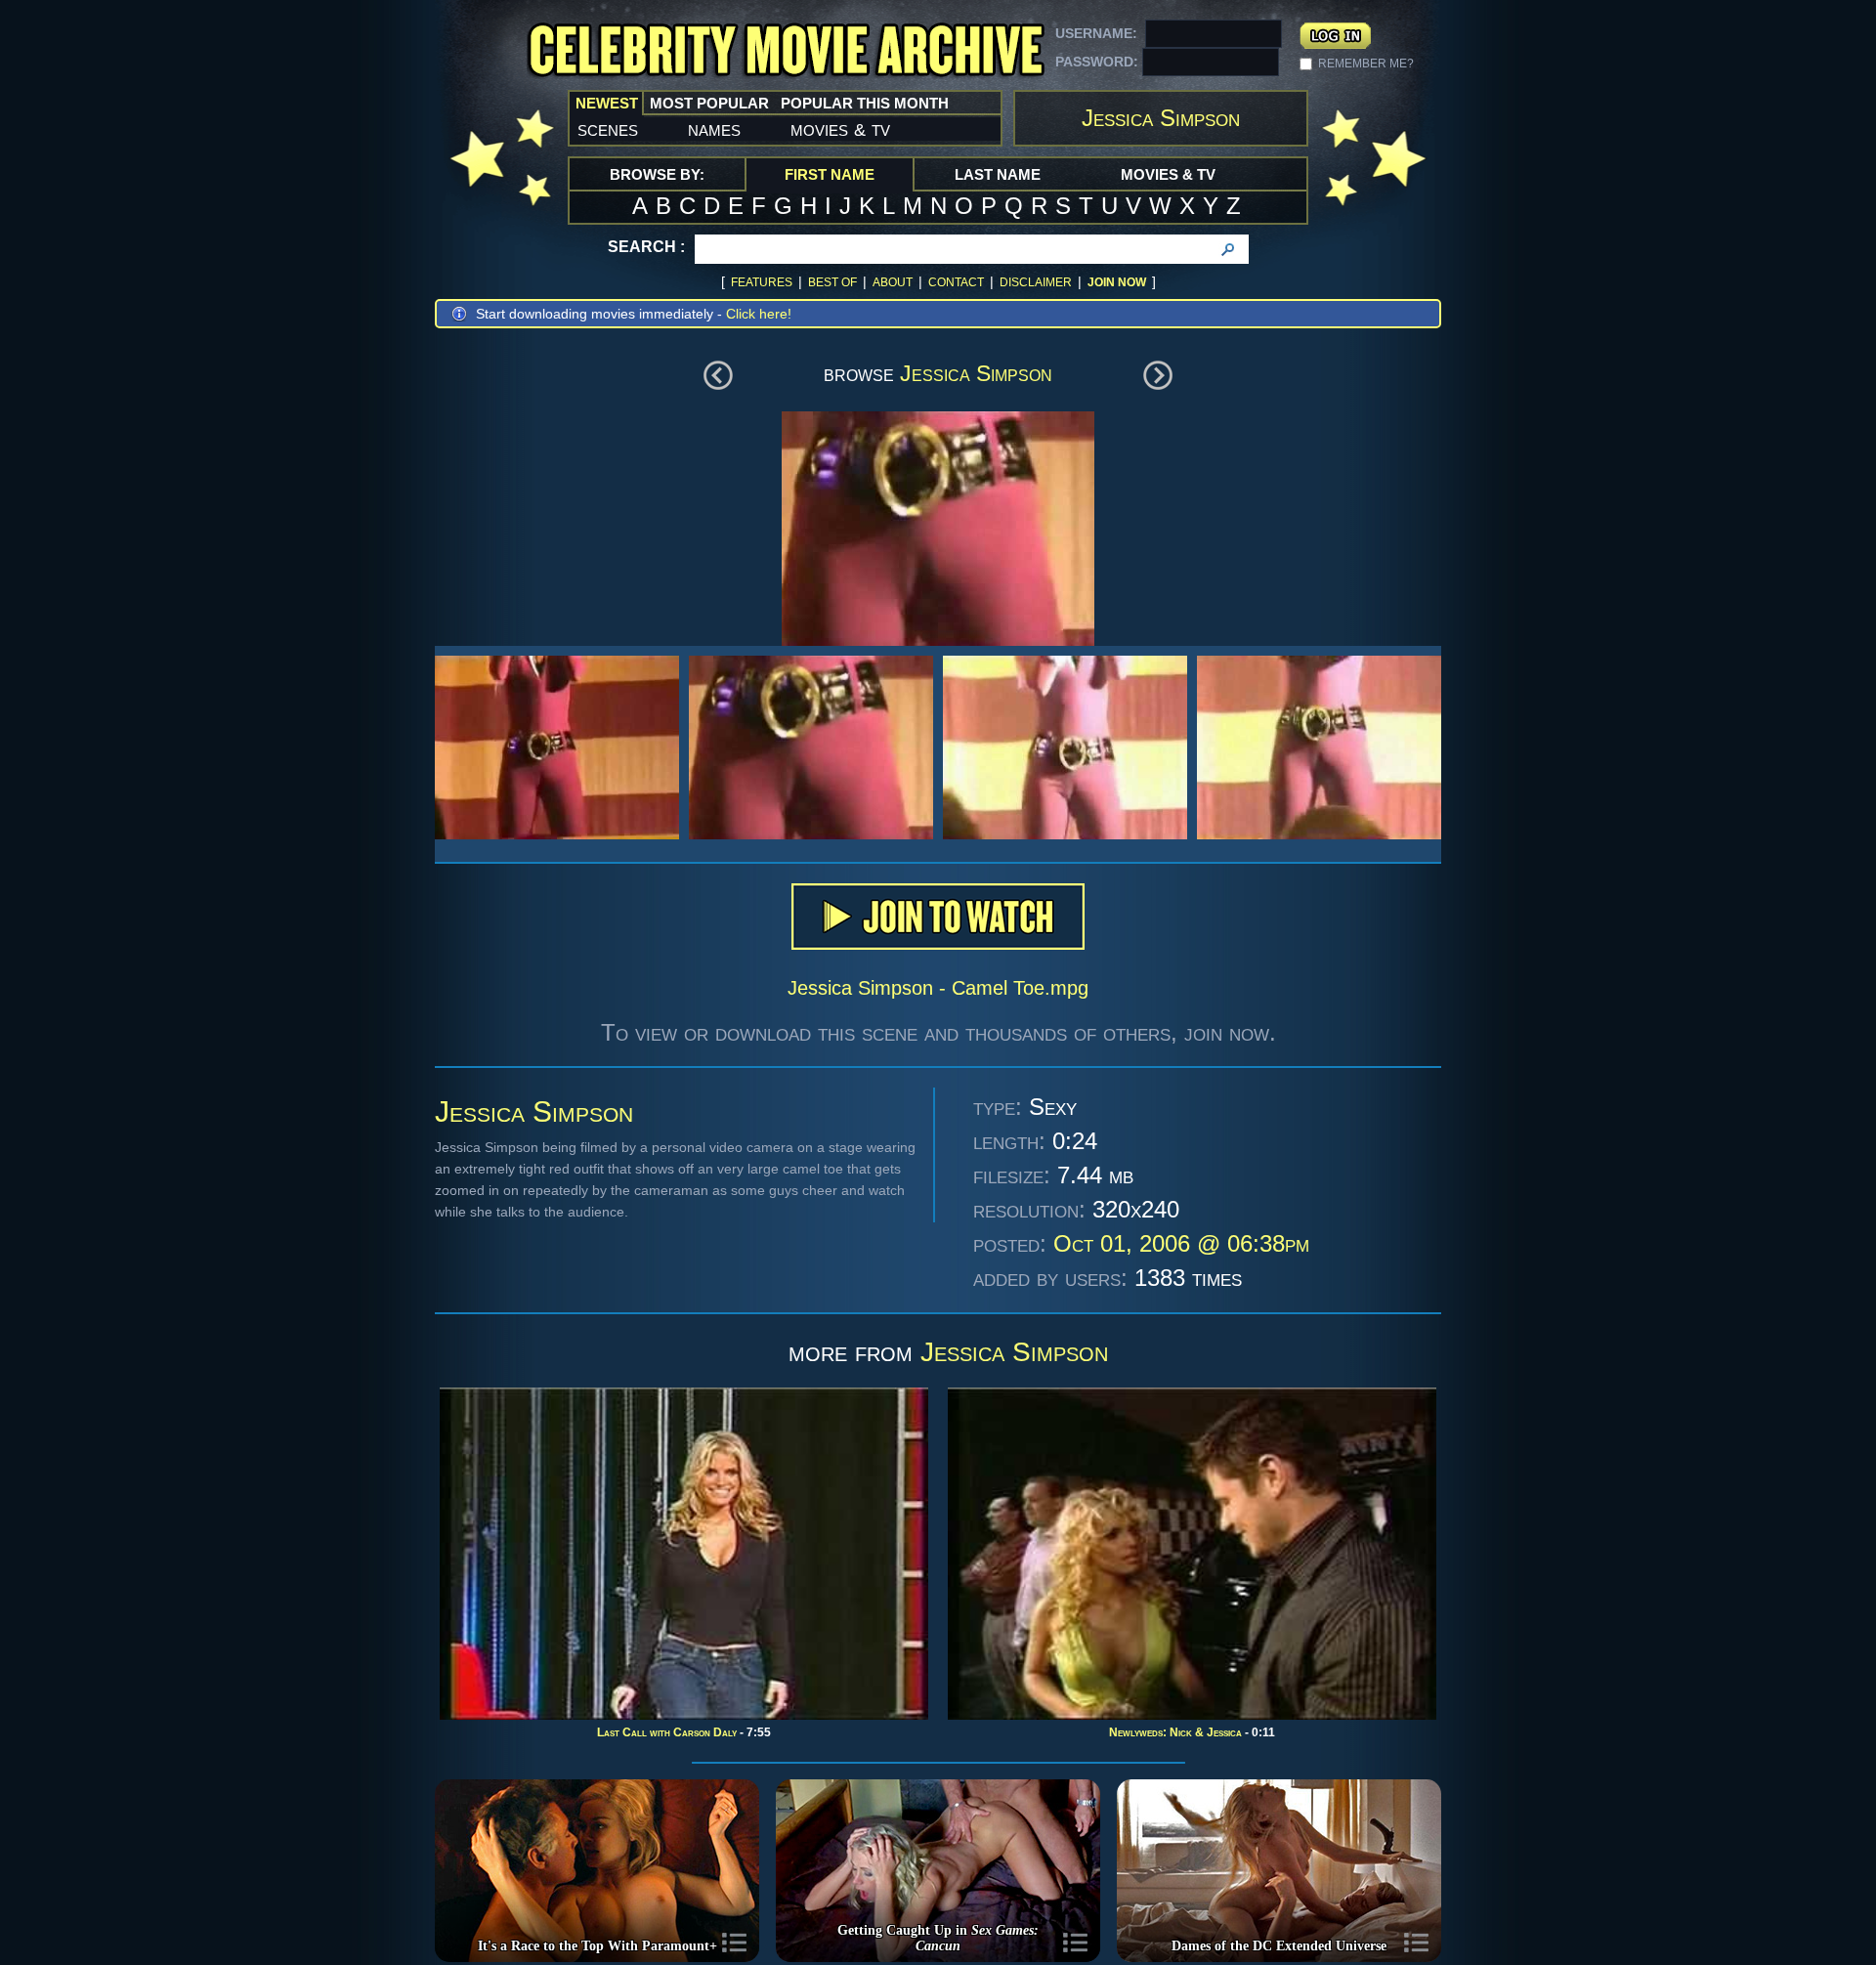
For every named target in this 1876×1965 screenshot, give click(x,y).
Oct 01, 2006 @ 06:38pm (1181, 1243)
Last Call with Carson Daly (667, 1732)
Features (762, 282)
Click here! (759, 314)
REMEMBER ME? (1366, 64)
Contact (956, 282)
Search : (646, 247)
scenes (608, 129)
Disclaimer (1036, 282)
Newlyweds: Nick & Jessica (1175, 1732)
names (714, 129)
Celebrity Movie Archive (786, 51)
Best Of (832, 282)
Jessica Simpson (976, 373)
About (893, 282)
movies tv (840, 129)
